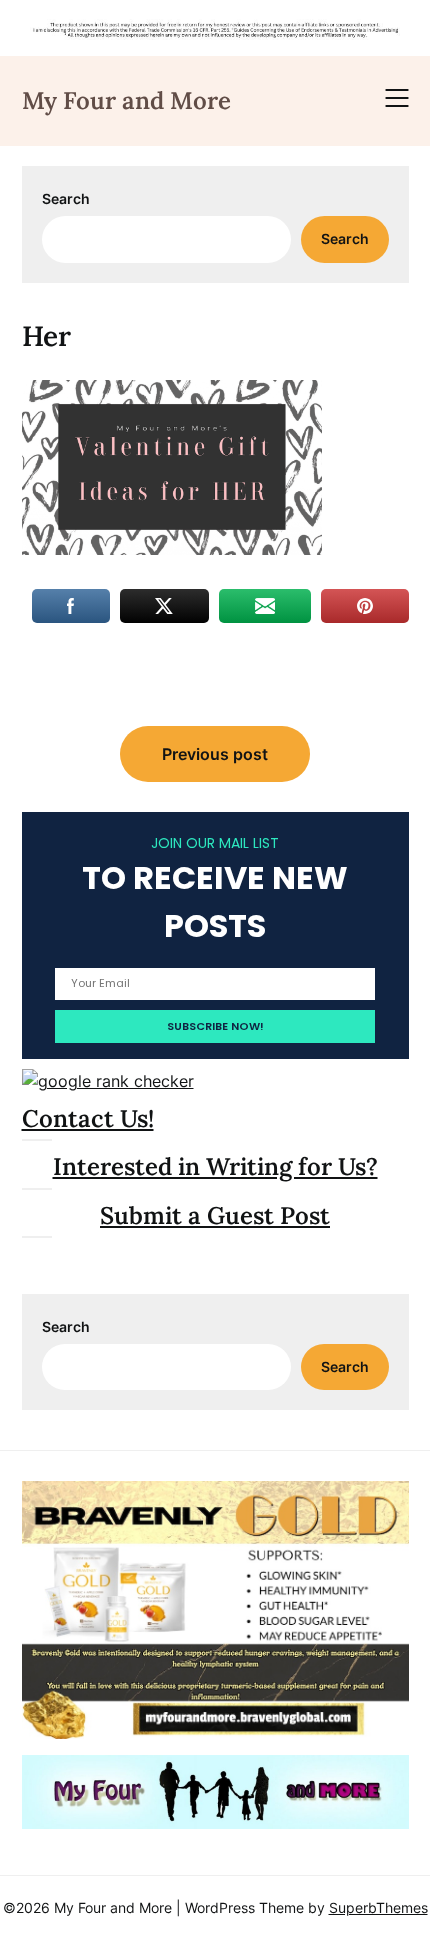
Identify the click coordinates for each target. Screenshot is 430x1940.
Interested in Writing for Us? (215, 1166)
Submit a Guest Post (215, 1215)
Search (66, 198)
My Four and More (126, 100)
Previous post (215, 754)
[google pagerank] (108, 1081)
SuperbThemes (378, 1907)
